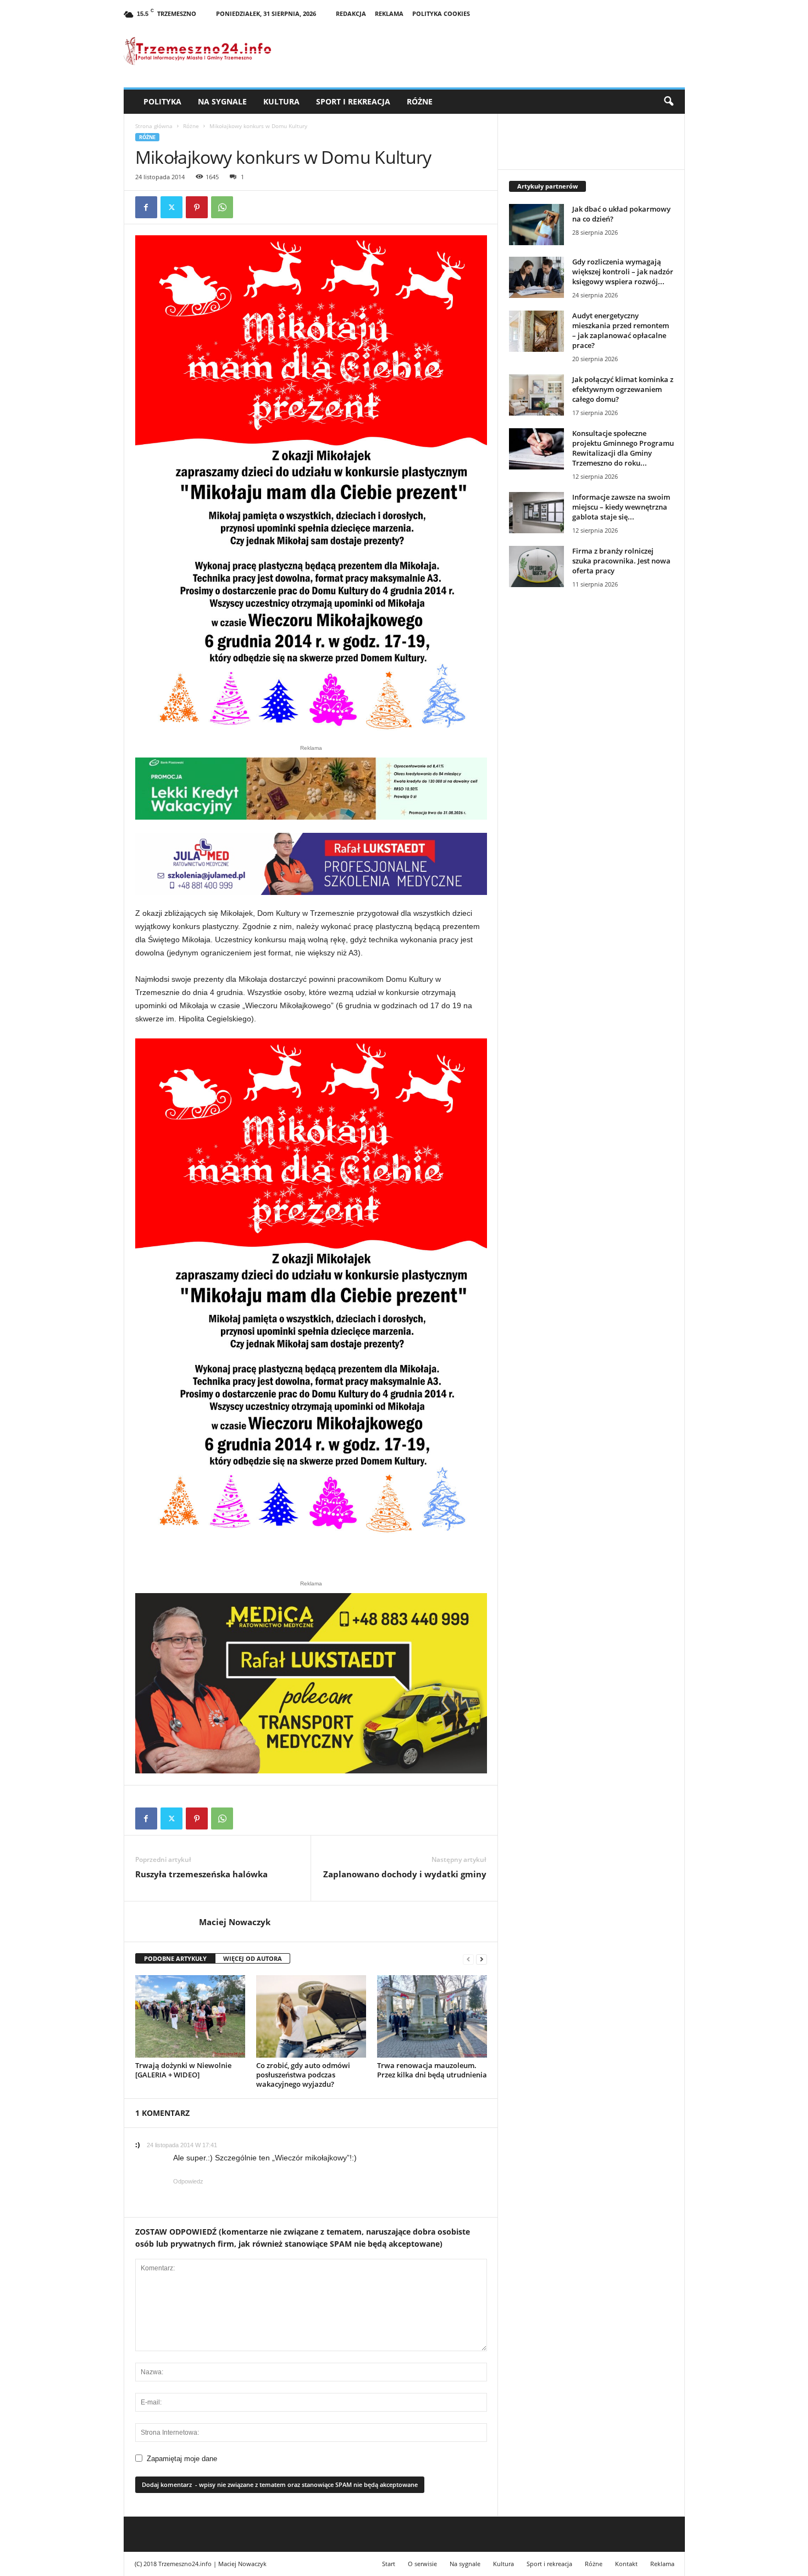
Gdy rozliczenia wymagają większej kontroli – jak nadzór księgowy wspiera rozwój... (623, 272)
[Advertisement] (591, 786)
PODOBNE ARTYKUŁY (175, 1958)
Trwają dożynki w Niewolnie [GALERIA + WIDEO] (183, 2070)
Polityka (162, 101)
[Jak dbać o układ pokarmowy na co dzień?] (536, 225)
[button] (668, 102)
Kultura (281, 101)
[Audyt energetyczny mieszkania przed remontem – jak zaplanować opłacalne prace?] (536, 331)
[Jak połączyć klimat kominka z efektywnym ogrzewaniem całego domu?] (536, 395)
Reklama (389, 13)
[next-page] (482, 1959)
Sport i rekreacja (353, 101)
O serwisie (422, 2564)
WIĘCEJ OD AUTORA (253, 1958)
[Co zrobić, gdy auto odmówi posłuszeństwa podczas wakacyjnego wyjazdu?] (311, 2016)
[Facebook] (146, 207)
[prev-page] (468, 1959)
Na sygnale (222, 101)
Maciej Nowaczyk (235, 1922)
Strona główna (154, 126)
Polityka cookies (441, 13)
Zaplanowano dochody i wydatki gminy (405, 1874)
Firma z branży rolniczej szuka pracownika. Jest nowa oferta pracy (621, 561)
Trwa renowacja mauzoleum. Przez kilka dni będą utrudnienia (432, 2070)
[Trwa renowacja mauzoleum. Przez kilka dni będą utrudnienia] (432, 2016)
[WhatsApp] (222, 207)
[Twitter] (171, 207)
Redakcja (351, 13)
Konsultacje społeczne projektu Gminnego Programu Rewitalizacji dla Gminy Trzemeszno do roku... (623, 448)
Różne (420, 101)
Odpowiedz (188, 2181)
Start (389, 2564)
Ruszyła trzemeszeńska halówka (201, 1874)
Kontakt (626, 2564)
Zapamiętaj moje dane (182, 2459)
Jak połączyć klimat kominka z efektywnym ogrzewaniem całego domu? (623, 389)
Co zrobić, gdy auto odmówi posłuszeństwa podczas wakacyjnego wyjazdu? (303, 2075)
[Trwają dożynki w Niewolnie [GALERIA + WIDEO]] (190, 2016)
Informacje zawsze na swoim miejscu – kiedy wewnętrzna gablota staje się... (621, 507)
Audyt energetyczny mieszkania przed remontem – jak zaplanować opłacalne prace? (621, 330)
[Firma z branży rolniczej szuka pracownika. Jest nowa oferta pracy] (536, 566)
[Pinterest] (197, 207)
